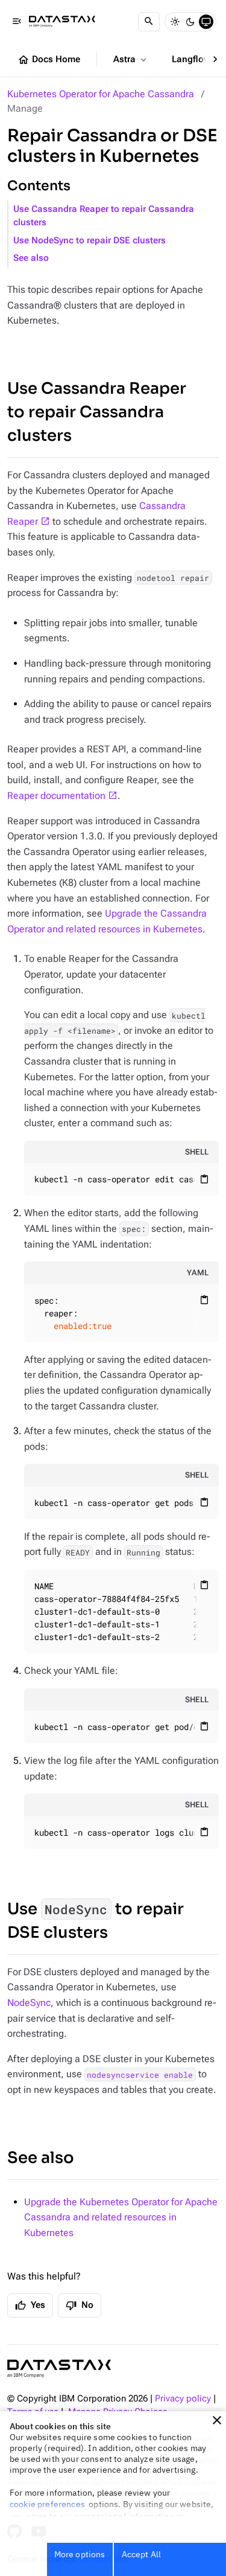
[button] (217, 2420)
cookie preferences (47, 2504)
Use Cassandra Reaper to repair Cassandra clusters (104, 216)
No (80, 2305)
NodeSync (29, 2003)
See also (31, 258)
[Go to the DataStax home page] (59, 2369)
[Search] (149, 22)
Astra (131, 60)
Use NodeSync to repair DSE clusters (89, 241)
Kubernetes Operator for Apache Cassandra (101, 94)
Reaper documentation (56, 796)
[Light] (175, 22)
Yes (30, 2305)
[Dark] (190, 22)
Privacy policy (183, 2399)
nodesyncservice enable (140, 2074)
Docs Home (49, 60)
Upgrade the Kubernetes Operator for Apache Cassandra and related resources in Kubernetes (121, 2217)
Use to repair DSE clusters (96, 1921)
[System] (206, 22)
